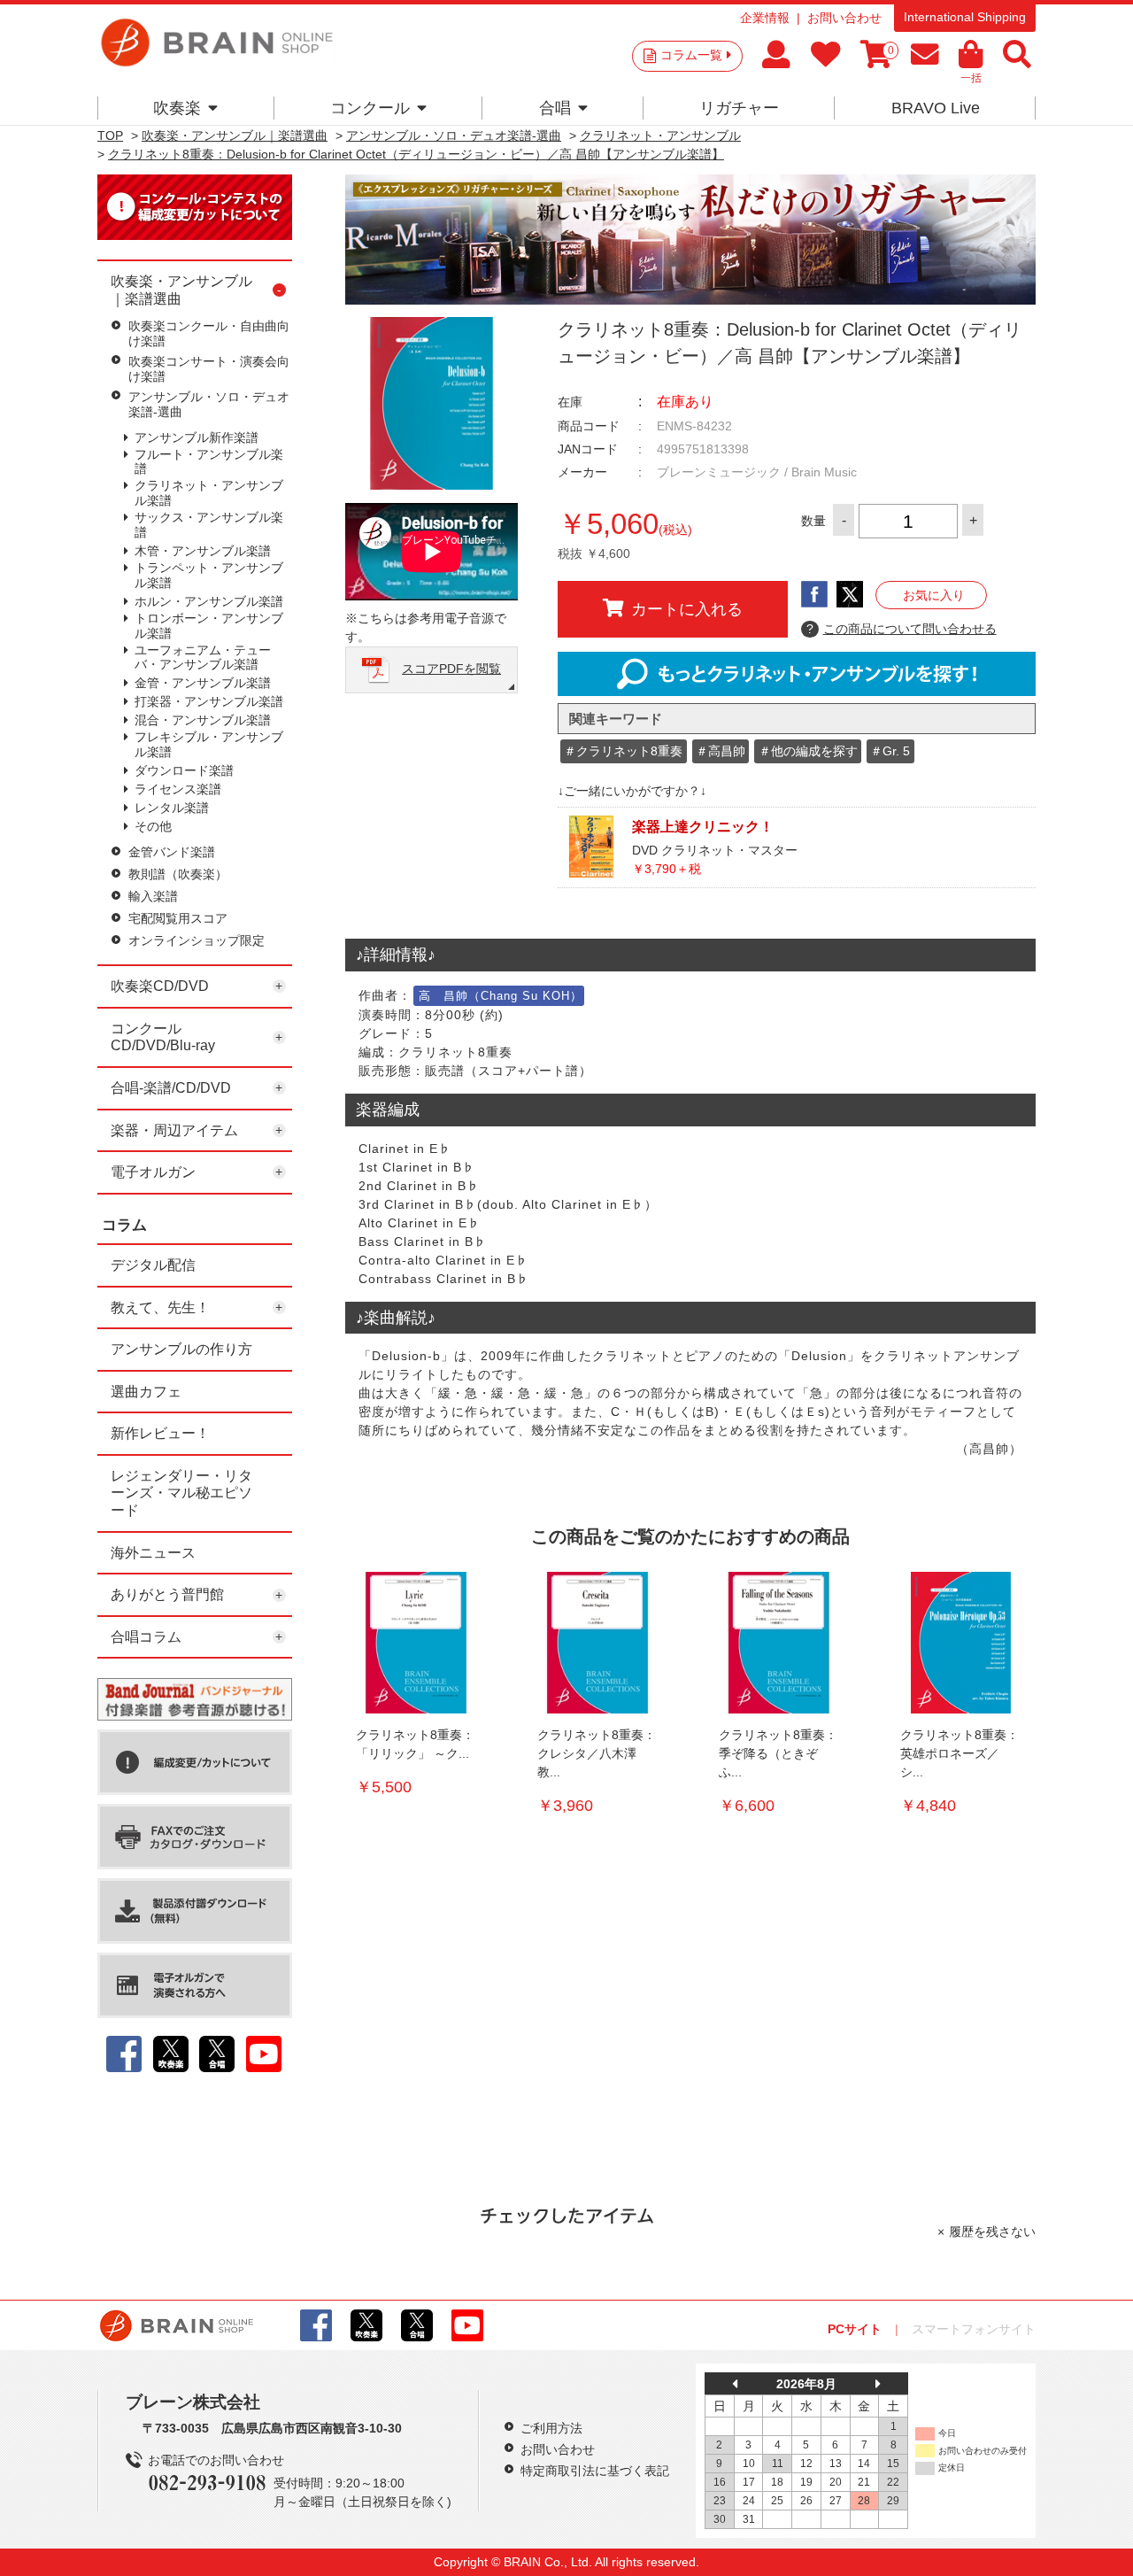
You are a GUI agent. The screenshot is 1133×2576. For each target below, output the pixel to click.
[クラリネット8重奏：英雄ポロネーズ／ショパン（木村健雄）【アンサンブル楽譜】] (960, 1643)
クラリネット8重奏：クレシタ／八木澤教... (597, 1753)
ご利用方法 (551, 2428)
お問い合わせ (844, 18)
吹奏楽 (177, 108)
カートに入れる (687, 609)
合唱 (555, 108)
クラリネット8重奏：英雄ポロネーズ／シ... (960, 1753)
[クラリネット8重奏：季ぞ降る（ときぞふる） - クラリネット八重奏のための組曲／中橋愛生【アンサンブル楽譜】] (779, 1643)
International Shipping (965, 17)
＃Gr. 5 (890, 751)
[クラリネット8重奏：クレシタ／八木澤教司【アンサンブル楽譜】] (597, 1643)
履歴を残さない (992, 2232)
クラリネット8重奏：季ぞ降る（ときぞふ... (778, 1753)
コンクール (370, 108)
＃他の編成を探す (808, 751)
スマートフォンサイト (974, 2329)
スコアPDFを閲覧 (451, 669)
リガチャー (739, 108)
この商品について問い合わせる (902, 629)
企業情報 (765, 18)
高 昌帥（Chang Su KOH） (501, 996)
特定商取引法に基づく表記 (595, 2471)
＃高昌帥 (721, 751)
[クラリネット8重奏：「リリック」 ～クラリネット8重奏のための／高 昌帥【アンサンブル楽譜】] (416, 1643)
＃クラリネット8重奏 (623, 751)
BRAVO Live (936, 108)
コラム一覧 (691, 55)
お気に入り (934, 595)
